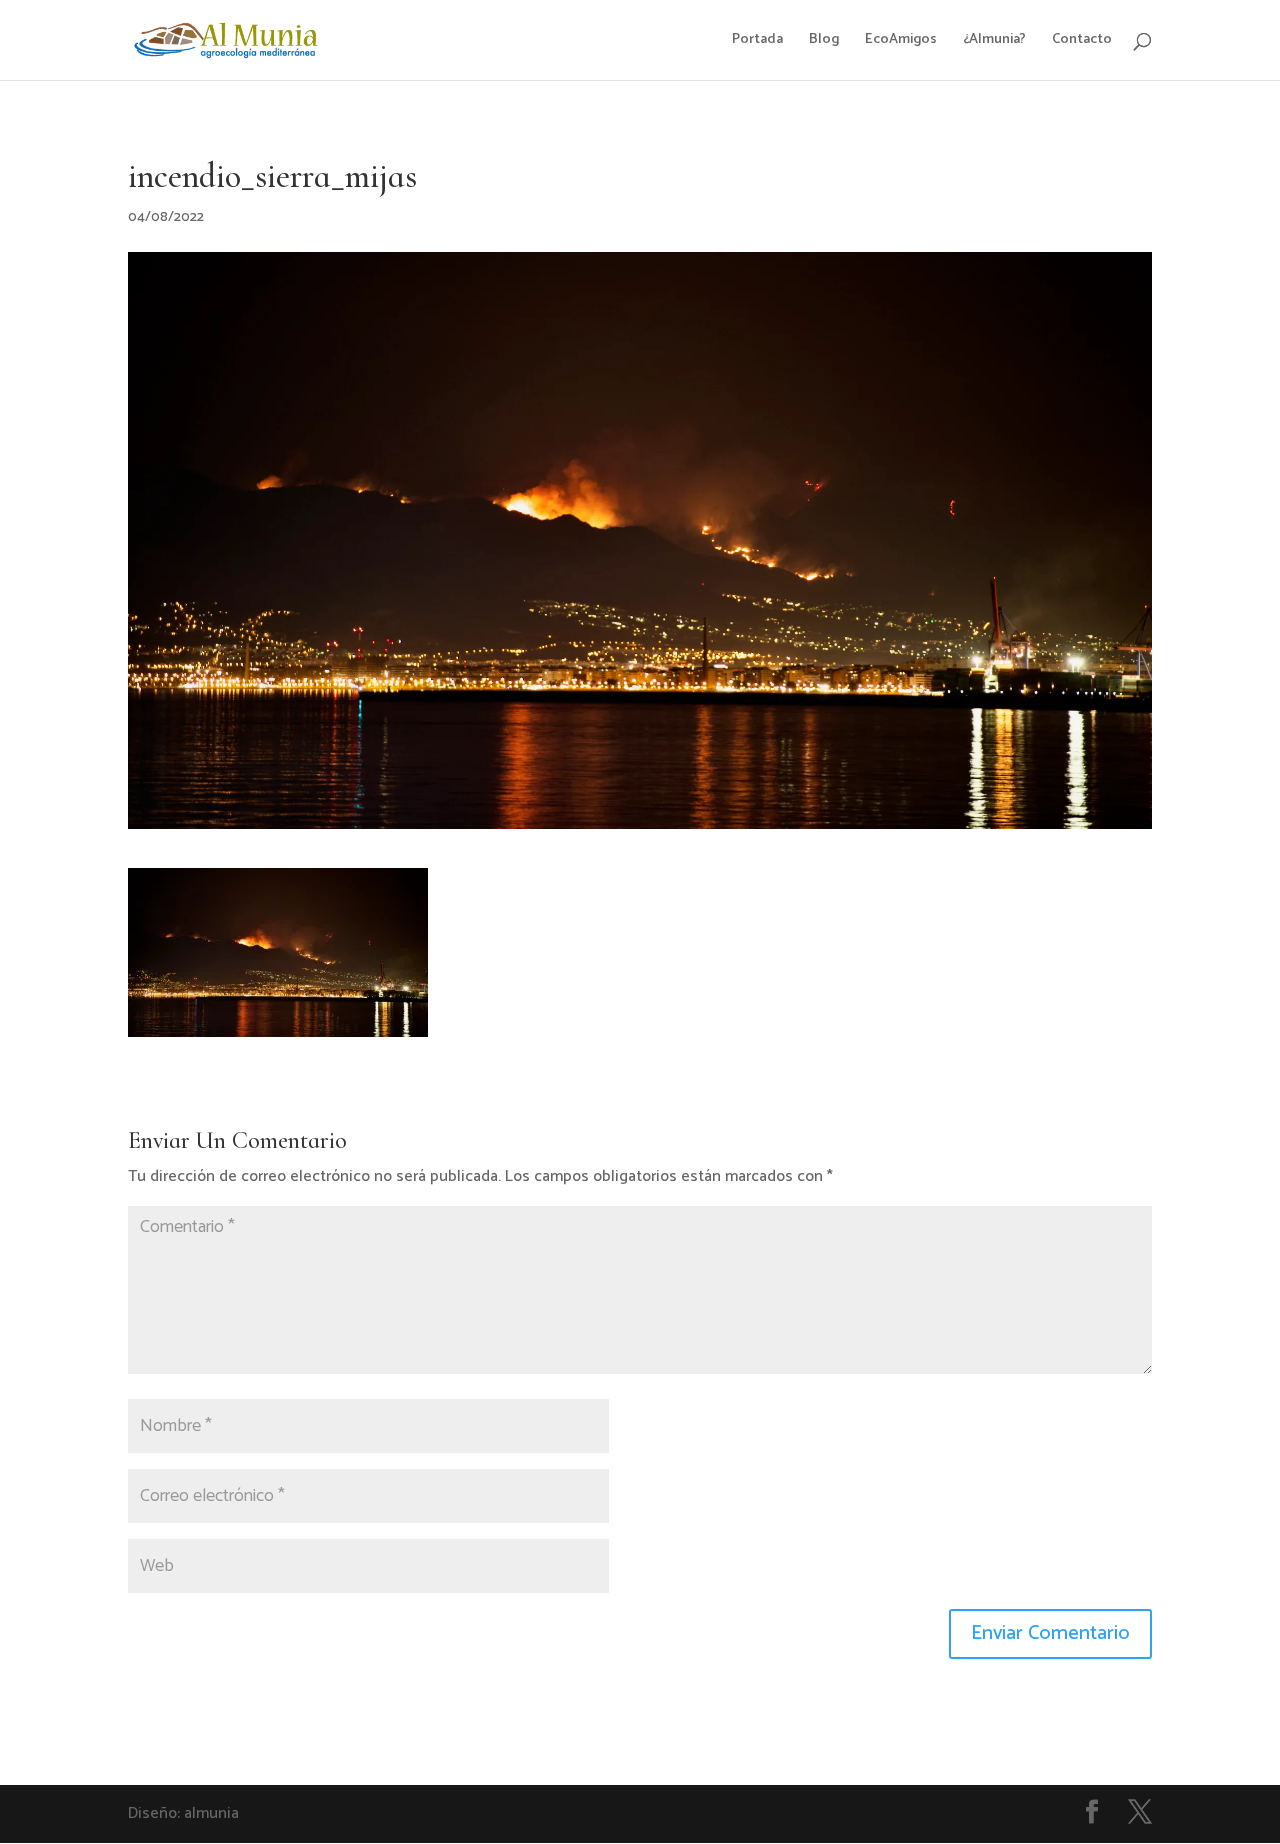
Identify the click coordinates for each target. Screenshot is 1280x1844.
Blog (824, 42)
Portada (757, 42)
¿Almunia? (994, 42)
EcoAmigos (901, 42)
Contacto (1082, 42)
